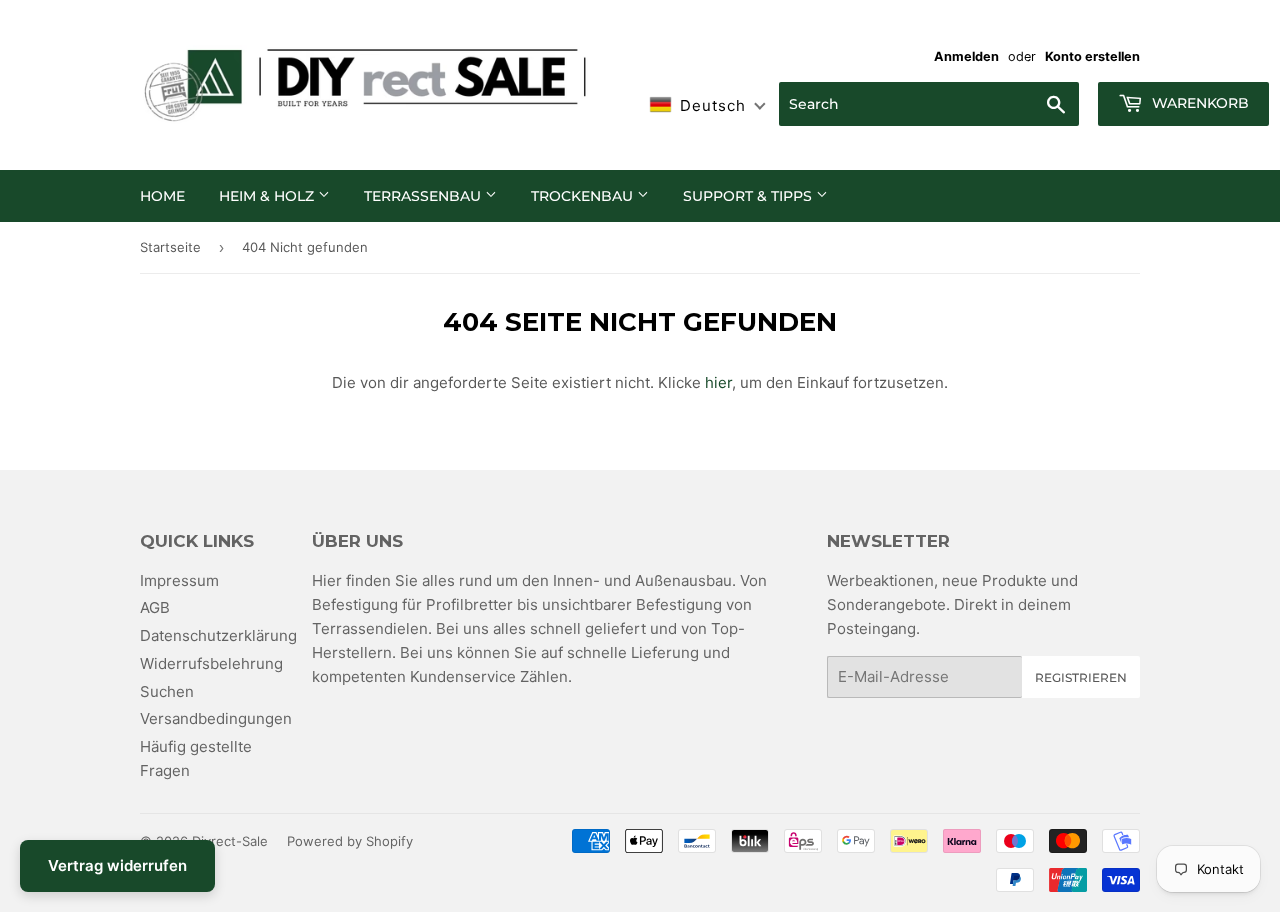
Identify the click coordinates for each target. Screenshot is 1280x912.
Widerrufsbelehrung (211, 663)
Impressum (179, 580)
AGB (155, 607)
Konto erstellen (1092, 56)
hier (718, 382)
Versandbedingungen (216, 718)
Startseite (170, 247)
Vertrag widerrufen (117, 865)
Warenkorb (1198, 103)
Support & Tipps (749, 196)
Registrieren (1081, 677)
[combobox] (929, 104)
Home (162, 196)
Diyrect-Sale (230, 841)
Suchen (167, 691)
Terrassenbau (424, 196)
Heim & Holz (268, 196)
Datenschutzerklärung (218, 635)
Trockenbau (584, 196)
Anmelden (966, 56)
